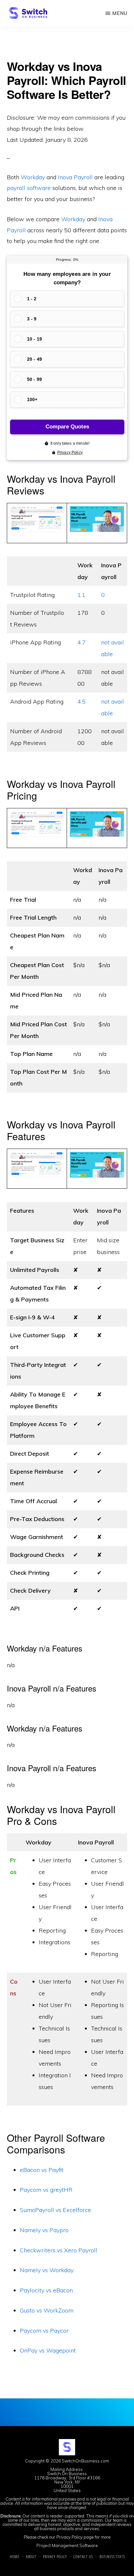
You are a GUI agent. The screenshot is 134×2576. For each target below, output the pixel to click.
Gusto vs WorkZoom (47, 2310)
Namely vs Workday (47, 2270)
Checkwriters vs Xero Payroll (59, 2250)
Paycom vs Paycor (44, 2331)
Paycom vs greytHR (46, 2190)
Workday (33, 177)
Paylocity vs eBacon (46, 2290)
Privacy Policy (69, 2537)
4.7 (81, 642)
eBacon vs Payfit (42, 2170)
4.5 (81, 701)
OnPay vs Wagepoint (48, 2350)
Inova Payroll (75, 177)
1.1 (81, 595)
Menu (120, 13)
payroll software (29, 188)
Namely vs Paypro (44, 2230)
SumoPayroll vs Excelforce (55, 2210)
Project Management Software (67, 2545)
